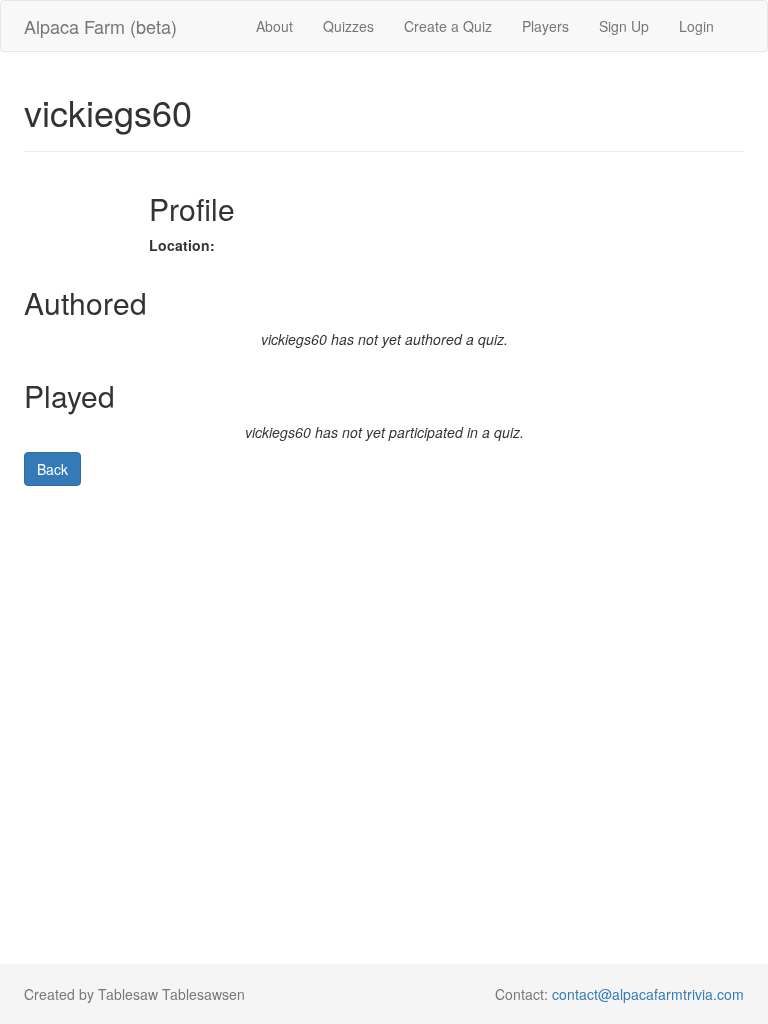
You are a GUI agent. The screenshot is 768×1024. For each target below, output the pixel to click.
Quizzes (348, 26)
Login (696, 26)
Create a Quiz (448, 26)
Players (545, 26)
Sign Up (624, 26)
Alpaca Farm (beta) (100, 26)
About (274, 26)
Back (52, 469)
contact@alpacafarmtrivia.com (648, 994)
